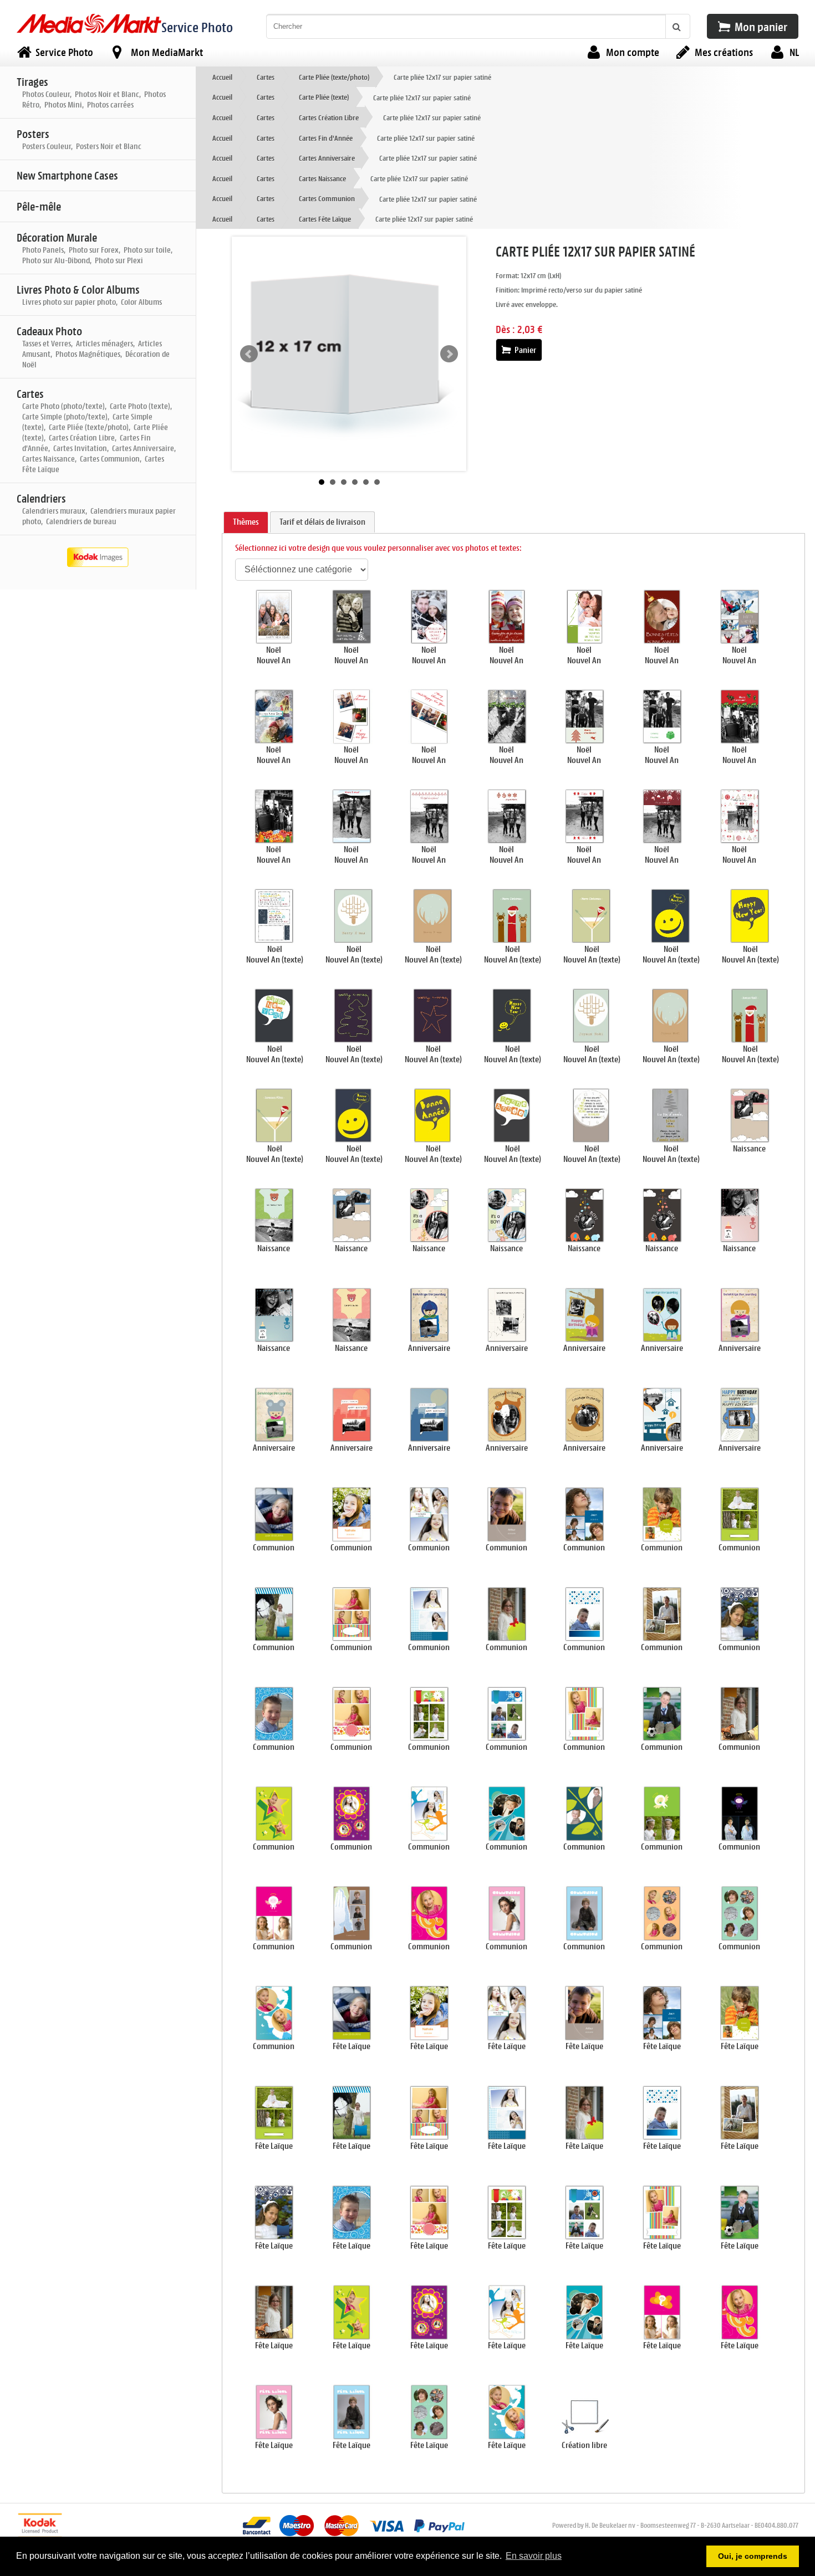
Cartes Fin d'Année (326, 138)
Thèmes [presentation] (246, 522)
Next (449, 354)
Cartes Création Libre (329, 117)
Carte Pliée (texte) (324, 97)
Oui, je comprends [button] (753, 2556)
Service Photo (197, 27)
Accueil (222, 77)
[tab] (246, 523)
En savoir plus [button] (534, 2556)
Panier (524, 350)
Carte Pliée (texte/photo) (334, 77)
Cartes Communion (327, 198)
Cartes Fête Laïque (325, 219)
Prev (249, 354)
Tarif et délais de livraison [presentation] (322, 522)
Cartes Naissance (322, 178)
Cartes (266, 77)
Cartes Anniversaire (327, 158)
